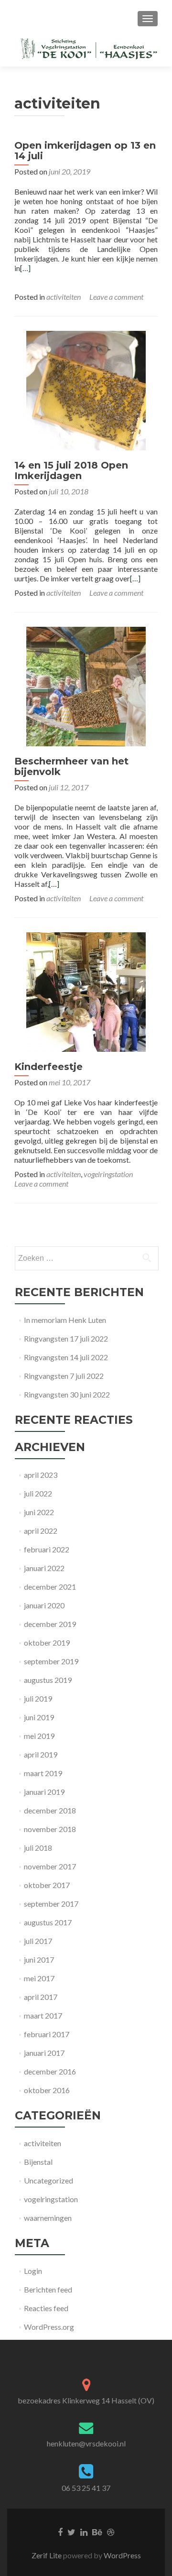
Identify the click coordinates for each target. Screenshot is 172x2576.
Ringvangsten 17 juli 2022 (66, 1338)
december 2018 (50, 1810)
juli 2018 (38, 1848)
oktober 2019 (47, 1643)
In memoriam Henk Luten (65, 1320)
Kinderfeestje (48, 1067)
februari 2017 (47, 2034)
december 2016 (50, 2071)
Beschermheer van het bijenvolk (71, 766)
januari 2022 (44, 1568)
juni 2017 (39, 1959)
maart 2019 (43, 1773)
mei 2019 (39, 1736)
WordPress (122, 2555)
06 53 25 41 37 (86, 2488)
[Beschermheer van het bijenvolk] (86, 685)
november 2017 (50, 1866)
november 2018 (50, 1829)
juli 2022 (38, 1493)
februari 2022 (47, 1549)
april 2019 (41, 1754)
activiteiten (64, 297)
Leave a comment (116, 297)
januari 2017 (44, 2053)
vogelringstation (108, 1174)
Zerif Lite (47, 2555)
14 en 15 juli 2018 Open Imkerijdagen (71, 470)
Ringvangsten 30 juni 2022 (67, 1394)
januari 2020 (44, 1605)
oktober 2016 (47, 2090)
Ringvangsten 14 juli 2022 (66, 1357)
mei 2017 (39, 1978)
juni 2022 (39, 1512)
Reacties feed (46, 2308)
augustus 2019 (48, 1680)
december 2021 (50, 1587)
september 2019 (51, 1661)
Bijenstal (38, 2162)
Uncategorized (48, 2180)
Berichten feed (48, 2289)
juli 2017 (38, 1941)
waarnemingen (48, 2218)
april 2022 (41, 1531)
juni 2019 (39, 1717)
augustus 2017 (48, 1922)
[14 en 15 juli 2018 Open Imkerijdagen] (86, 389)
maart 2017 (43, 2015)
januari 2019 (44, 1792)
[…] (25, 268)
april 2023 (41, 1475)
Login (33, 2271)
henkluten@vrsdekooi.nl (86, 2443)
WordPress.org (49, 2327)
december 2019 (50, 1624)
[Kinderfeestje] (86, 991)
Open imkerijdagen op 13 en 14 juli (85, 151)
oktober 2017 (47, 1885)
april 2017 (41, 1997)
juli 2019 (38, 1698)
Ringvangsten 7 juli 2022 (64, 1376)
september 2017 (51, 1904)
